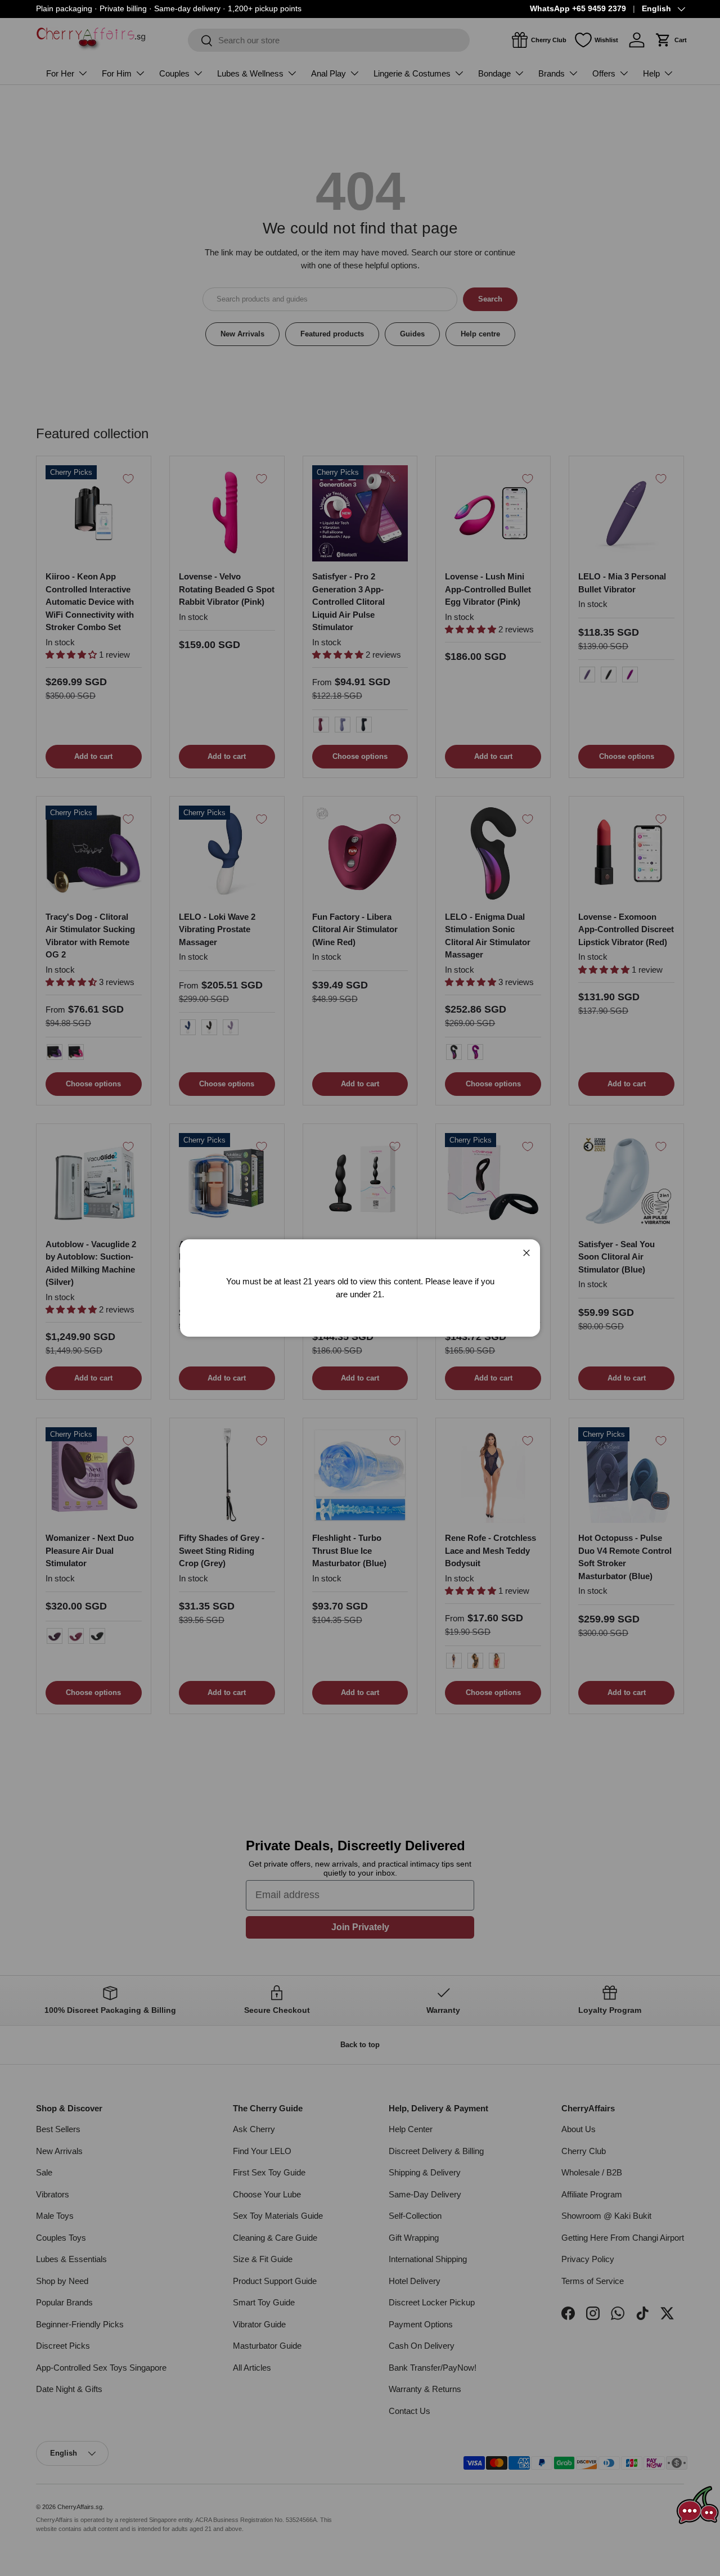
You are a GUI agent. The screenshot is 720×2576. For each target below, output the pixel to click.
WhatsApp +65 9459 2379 (578, 9)
